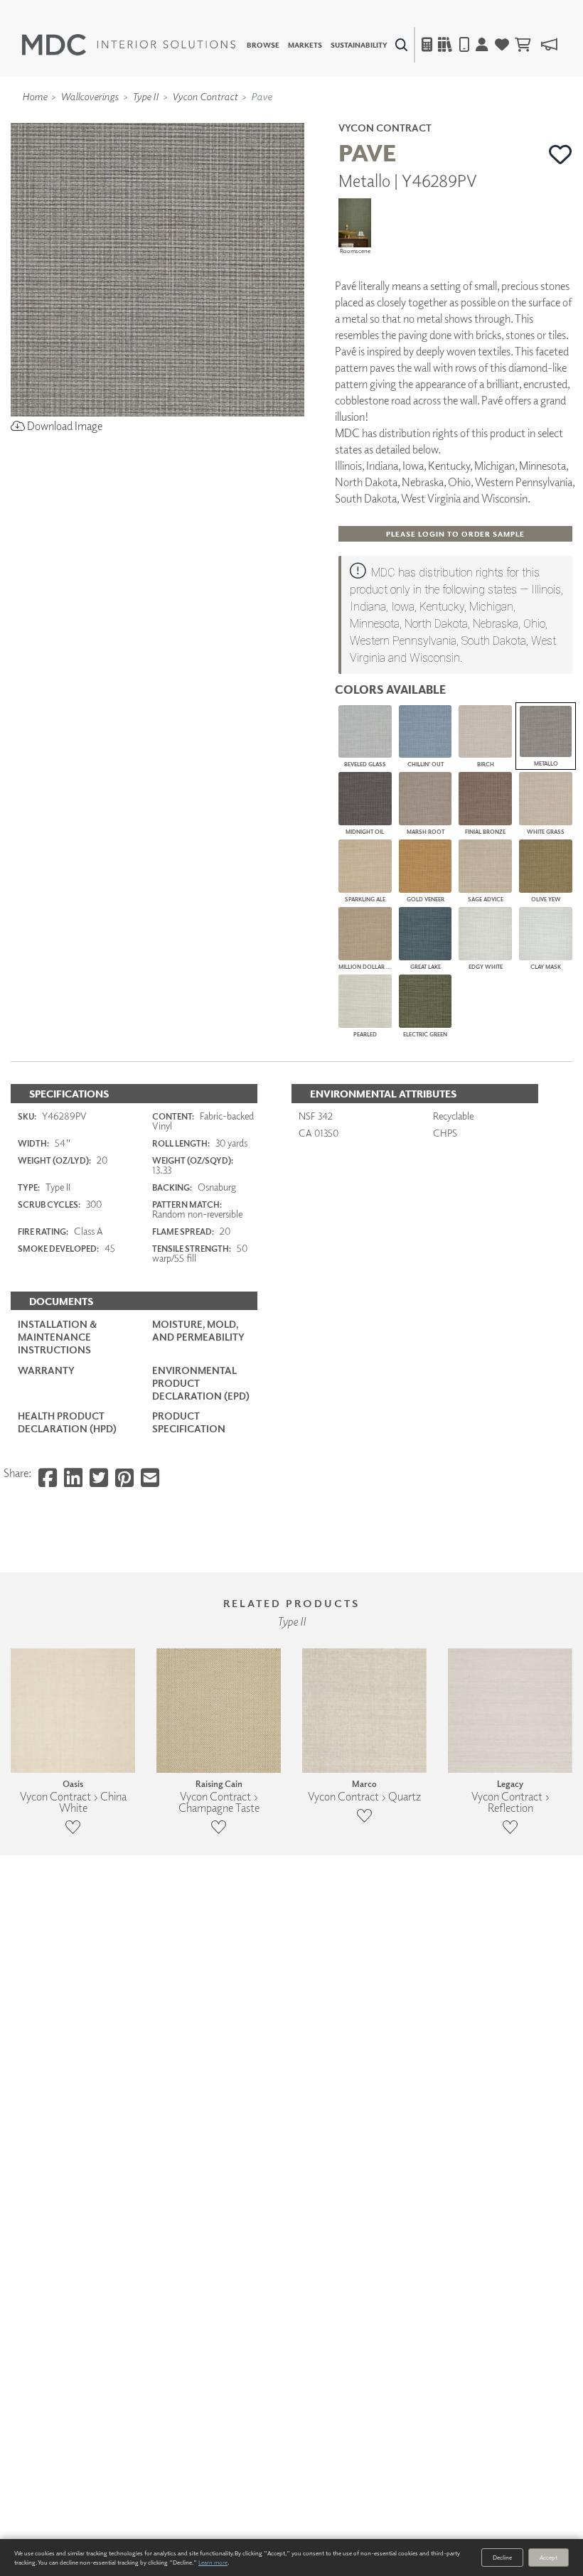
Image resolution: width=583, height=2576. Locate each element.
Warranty (46, 1370)
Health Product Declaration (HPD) (67, 1422)
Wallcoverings (90, 96)
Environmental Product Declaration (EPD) (201, 1383)
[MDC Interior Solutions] (129, 45)
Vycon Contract (205, 96)
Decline (502, 2557)
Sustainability (359, 45)
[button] (561, 154)
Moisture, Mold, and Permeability (198, 1330)
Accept (549, 2557)
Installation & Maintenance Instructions (57, 1337)
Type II (145, 96)
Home (34, 96)
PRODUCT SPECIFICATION (189, 1422)
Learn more (213, 2562)
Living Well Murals (321, 117)
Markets (305, 45)
